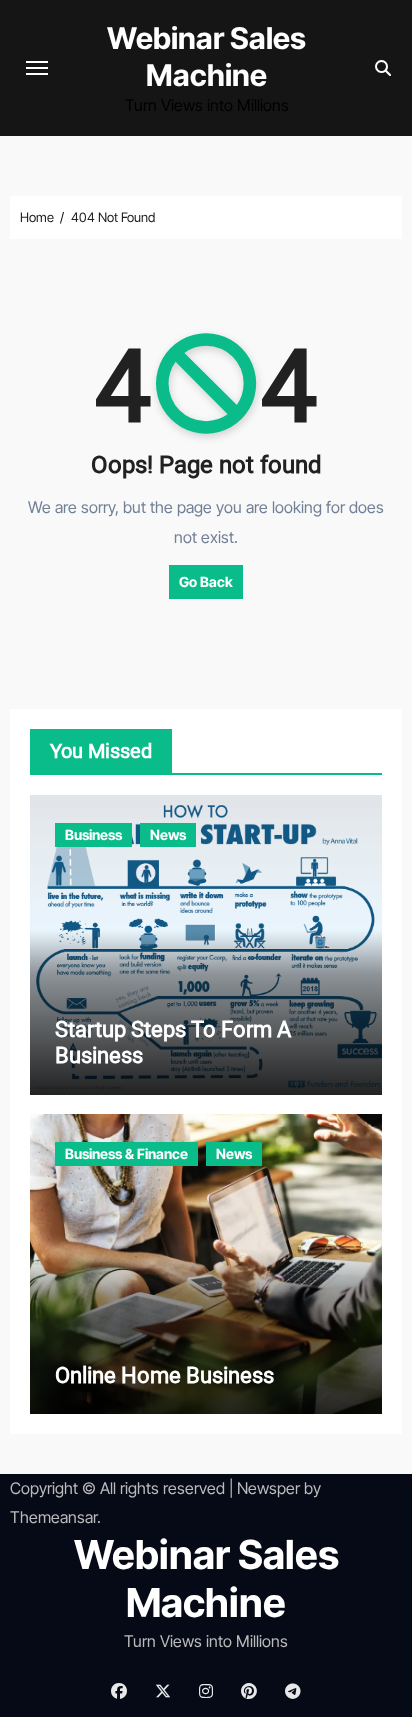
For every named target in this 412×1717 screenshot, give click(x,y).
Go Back (206, 581)
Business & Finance (126, 1153)
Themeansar (53, 1517)
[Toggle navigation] (37, 68)
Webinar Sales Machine (206, 56)
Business (93, 834)
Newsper (268, 1488)
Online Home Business (164, 1375)
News (168, 834)
